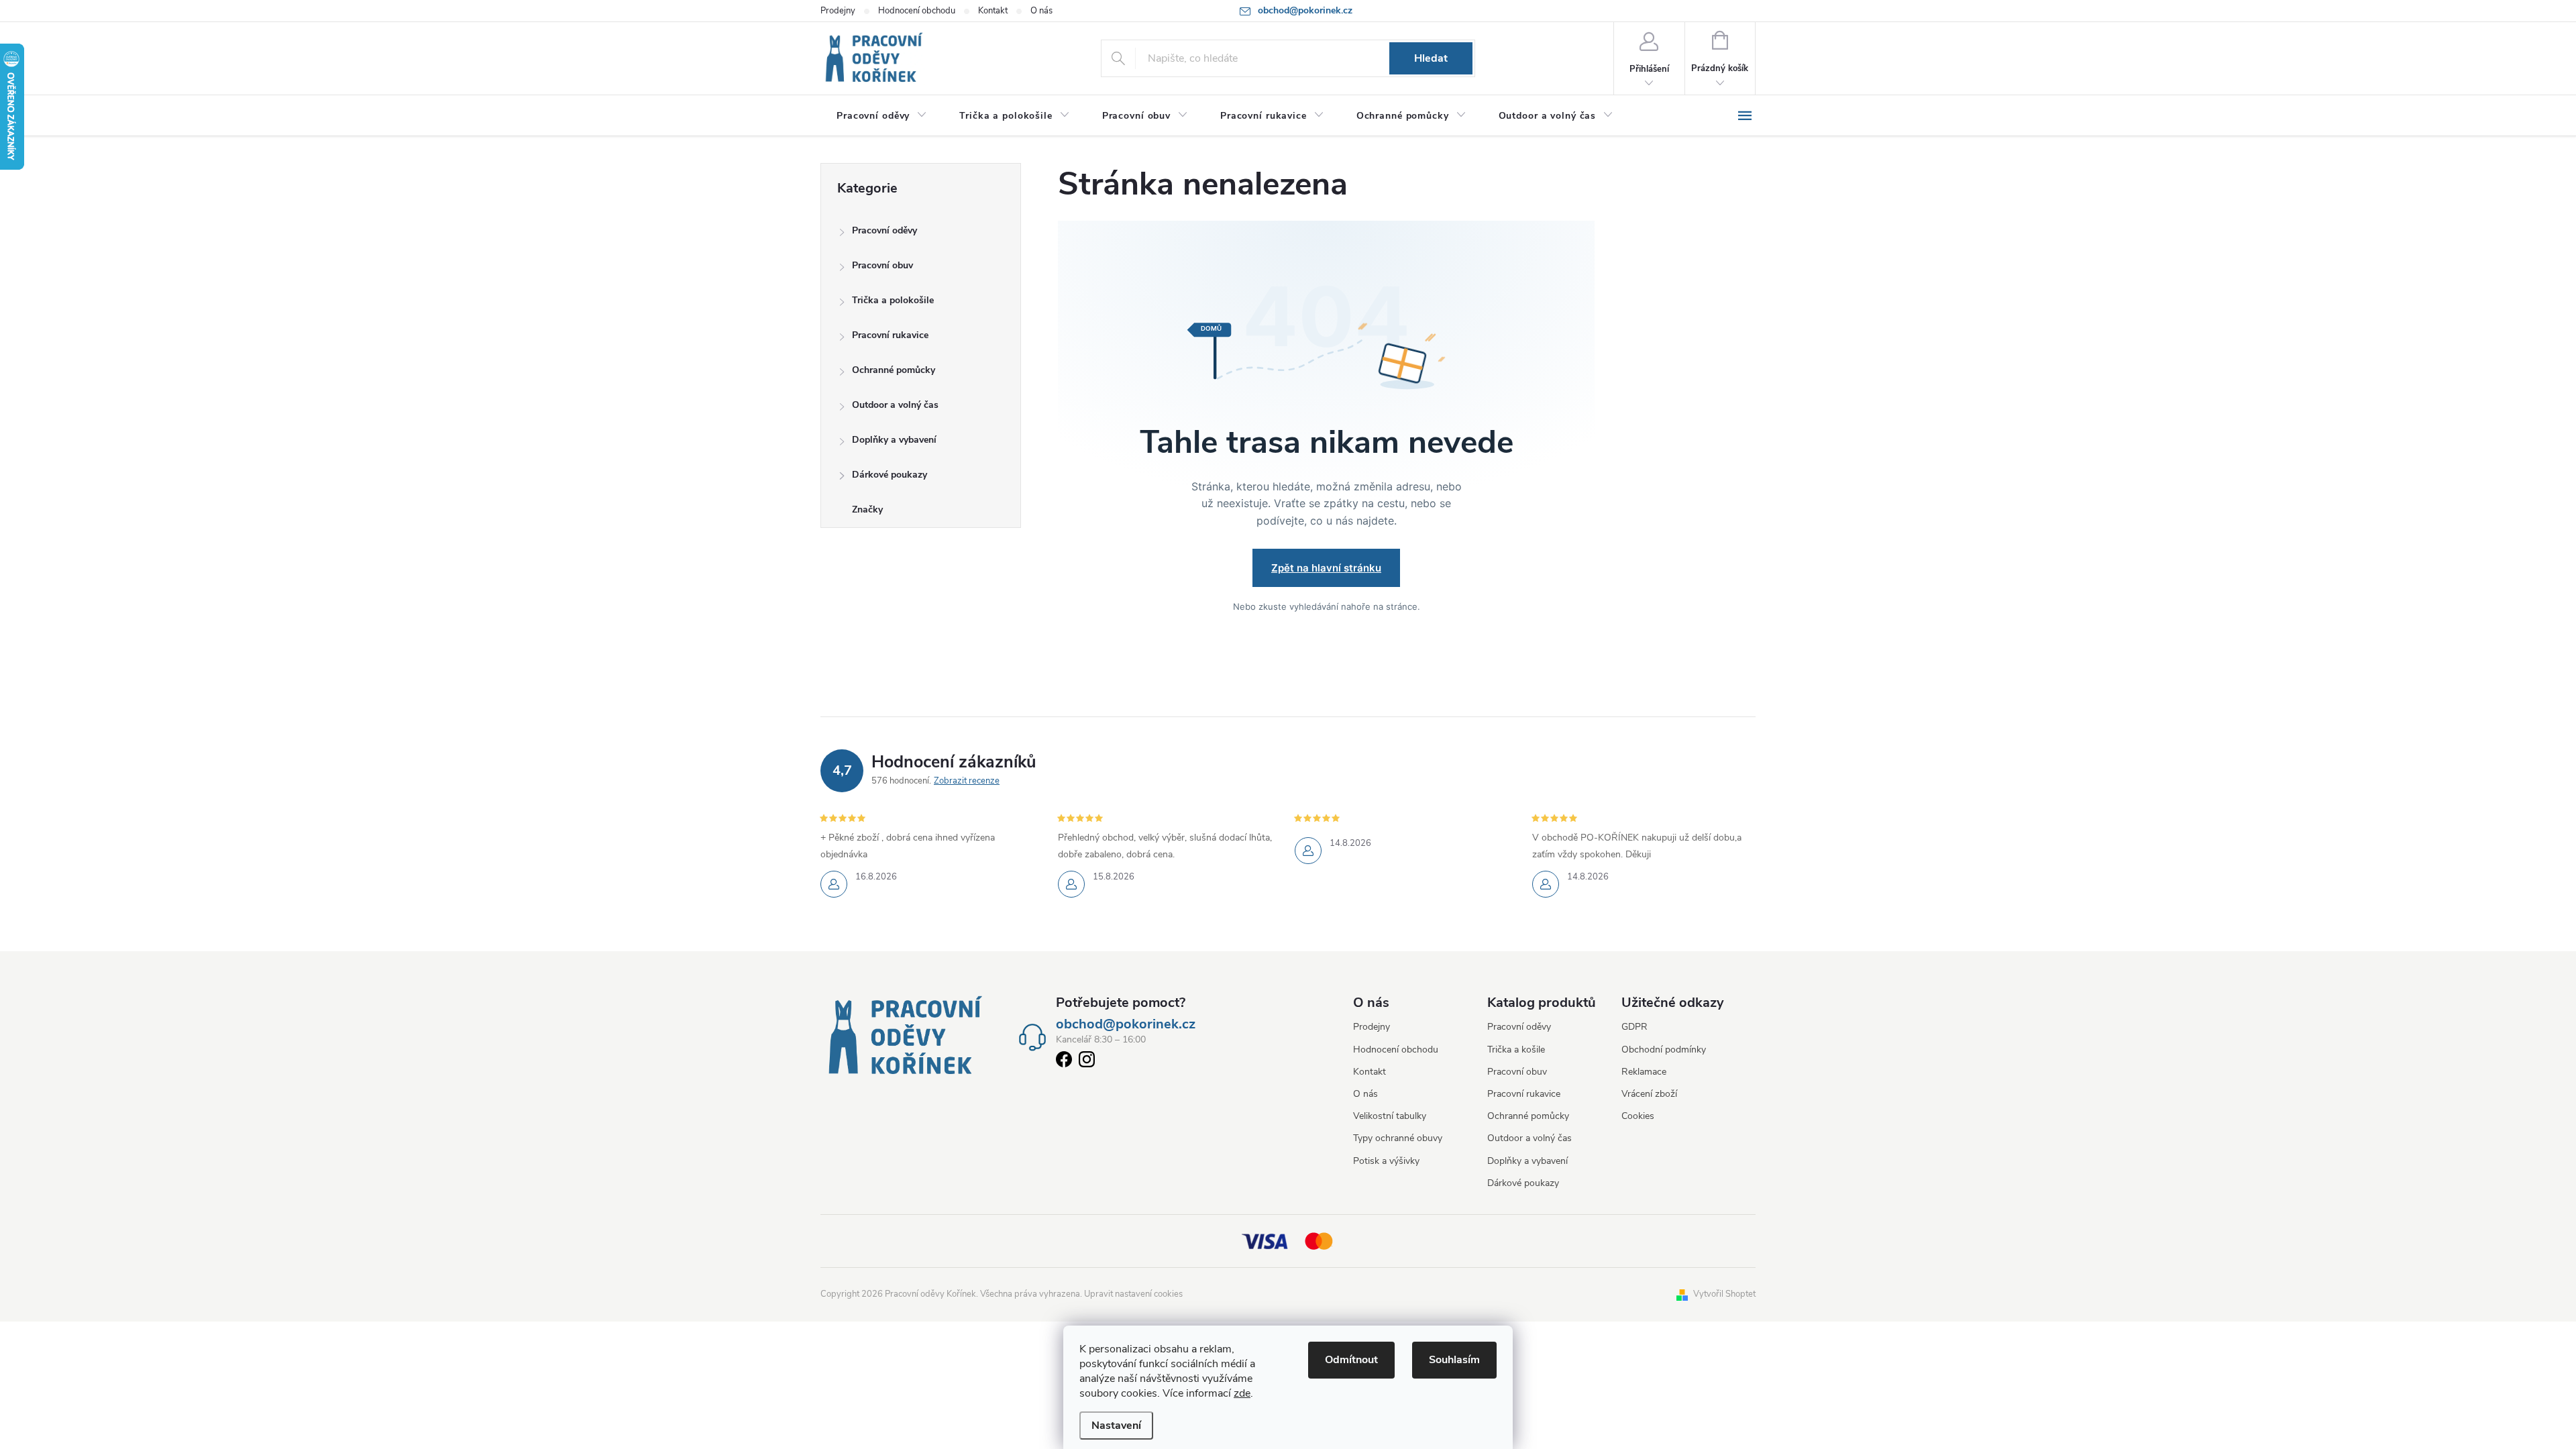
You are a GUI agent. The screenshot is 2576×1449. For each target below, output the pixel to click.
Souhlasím (1454, 1360)
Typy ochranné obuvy (1398, 1138)
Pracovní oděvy (884, 230)
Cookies (1638, 1116)
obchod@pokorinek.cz (1126, 1024)
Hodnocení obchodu (917, 11)
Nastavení (1116, 1426)
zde (1242, 1393)
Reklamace (1644, 1072)
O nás (1041, 11)
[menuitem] (882, 116)
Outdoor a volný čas (895, 405)
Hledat (1431, 58)
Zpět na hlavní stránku (1326, 568)
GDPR (1634, 1027)
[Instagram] (1087, 1062)
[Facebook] (1064, 1062)
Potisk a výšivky (1386, 1161)
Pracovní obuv (882, 265)
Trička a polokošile (893, 300)
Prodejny (838, 11)
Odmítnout (1351, 1360)
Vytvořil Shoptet (1724, 1294)
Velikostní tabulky (1390, 1116)
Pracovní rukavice (890, 335)
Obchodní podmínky (1664, 1050)
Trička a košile (1516, 1050)
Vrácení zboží (1649, 1094)
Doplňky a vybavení (894, 440)
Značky (867, 509)
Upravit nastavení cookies (1133, 1294)
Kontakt (993, 11)
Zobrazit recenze (967, 781)
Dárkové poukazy (890, 475)
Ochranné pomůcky (894, 370)
